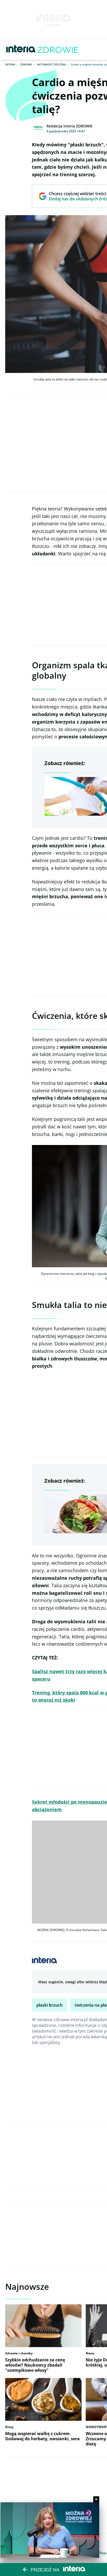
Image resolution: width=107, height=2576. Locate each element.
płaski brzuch (49, 2005)
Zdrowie (26, 64)
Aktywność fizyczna (51, 64)
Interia (10, 64)
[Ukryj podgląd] (96, 2499)
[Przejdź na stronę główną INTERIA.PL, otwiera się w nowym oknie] (21, 49)
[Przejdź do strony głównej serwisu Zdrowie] (58, 49)
